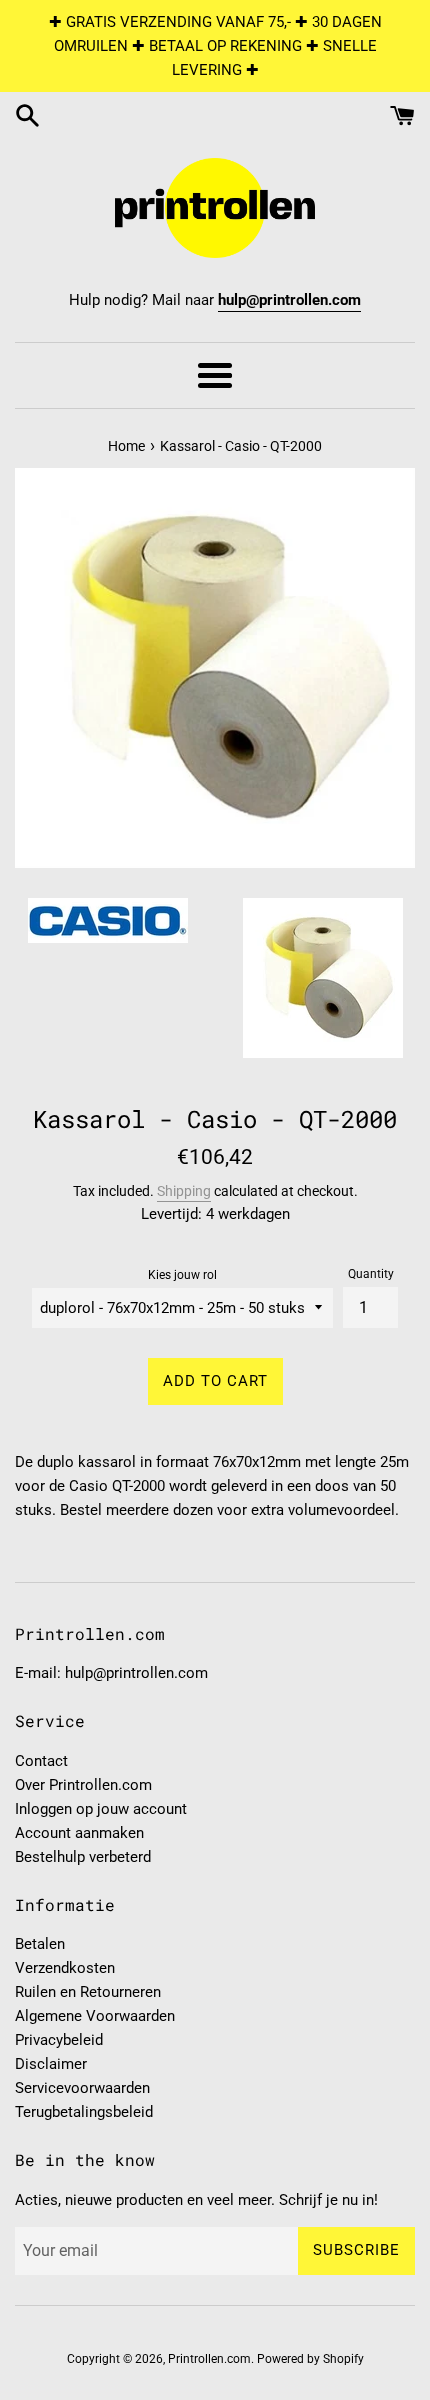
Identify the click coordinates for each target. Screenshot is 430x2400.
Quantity (371, 1274)
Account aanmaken (79, 1833)
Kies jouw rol (182, 1275)
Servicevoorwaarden (82, 2088)
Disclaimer (51, 2064)
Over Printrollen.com (83, 1785)
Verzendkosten (65, 1968)
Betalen (40, 1944)
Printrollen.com (209, 2359)
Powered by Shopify (310, 2359)
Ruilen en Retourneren (88, 1992)
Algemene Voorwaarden (95, 2016)
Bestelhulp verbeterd (83, 1857)
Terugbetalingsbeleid (84, 2112)
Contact (41, 1761)
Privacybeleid (59, 2040)
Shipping (184, 1191)
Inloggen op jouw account (101, 1809)
